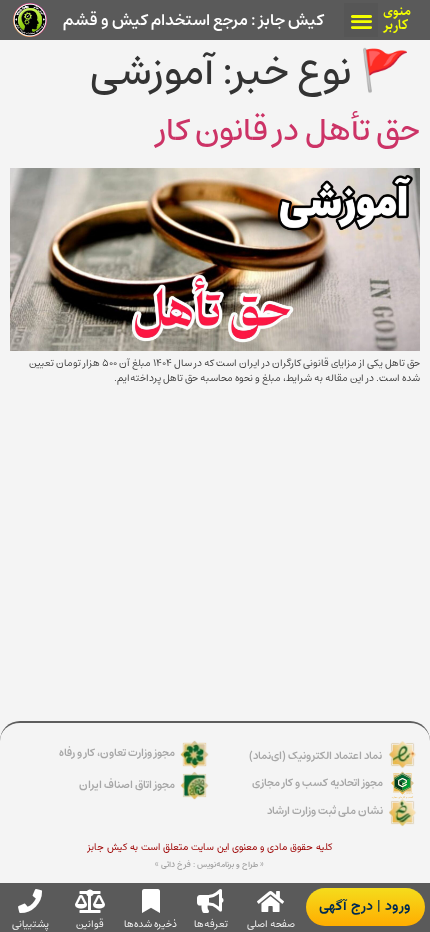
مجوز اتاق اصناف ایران (127, 784)
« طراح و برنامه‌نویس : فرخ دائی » (209, 865)
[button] (361, 20)
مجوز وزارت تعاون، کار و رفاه (117, 752)
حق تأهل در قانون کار (288, 130)
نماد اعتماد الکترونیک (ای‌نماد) (315, 755)
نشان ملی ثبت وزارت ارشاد (325, 810)
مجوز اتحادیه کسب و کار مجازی (317, 782)
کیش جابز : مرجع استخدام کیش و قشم (193, 20)
